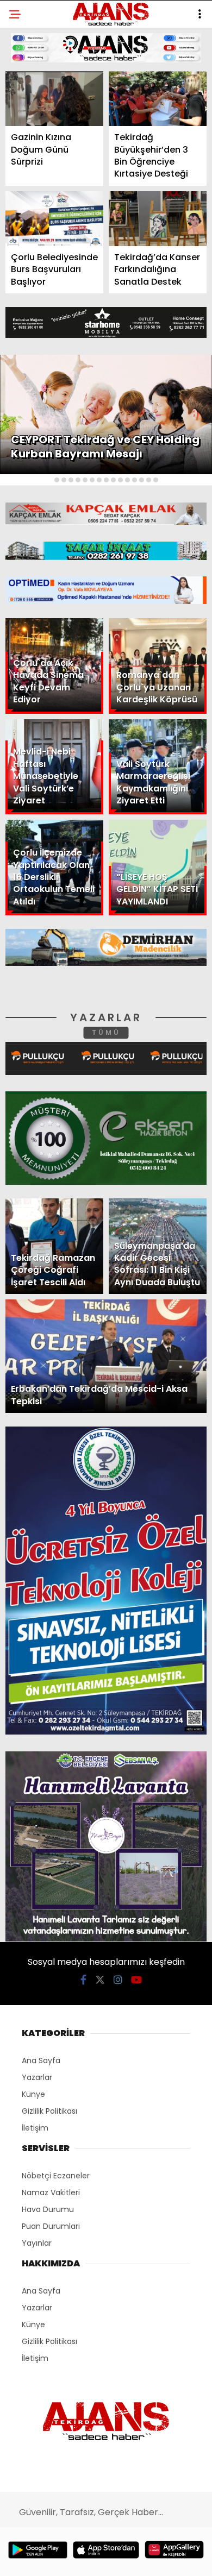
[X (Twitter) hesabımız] (68, 2558)
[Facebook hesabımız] (35, 2558)
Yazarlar (36, 156)
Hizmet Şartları (49, 221)
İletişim (31, 177)
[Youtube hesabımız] (135, 2558)
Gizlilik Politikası (52, 244)
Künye (29, 200)
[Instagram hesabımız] (101, 2558)
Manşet (32, 89)
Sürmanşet (39, 133)
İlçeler (30, 112)
